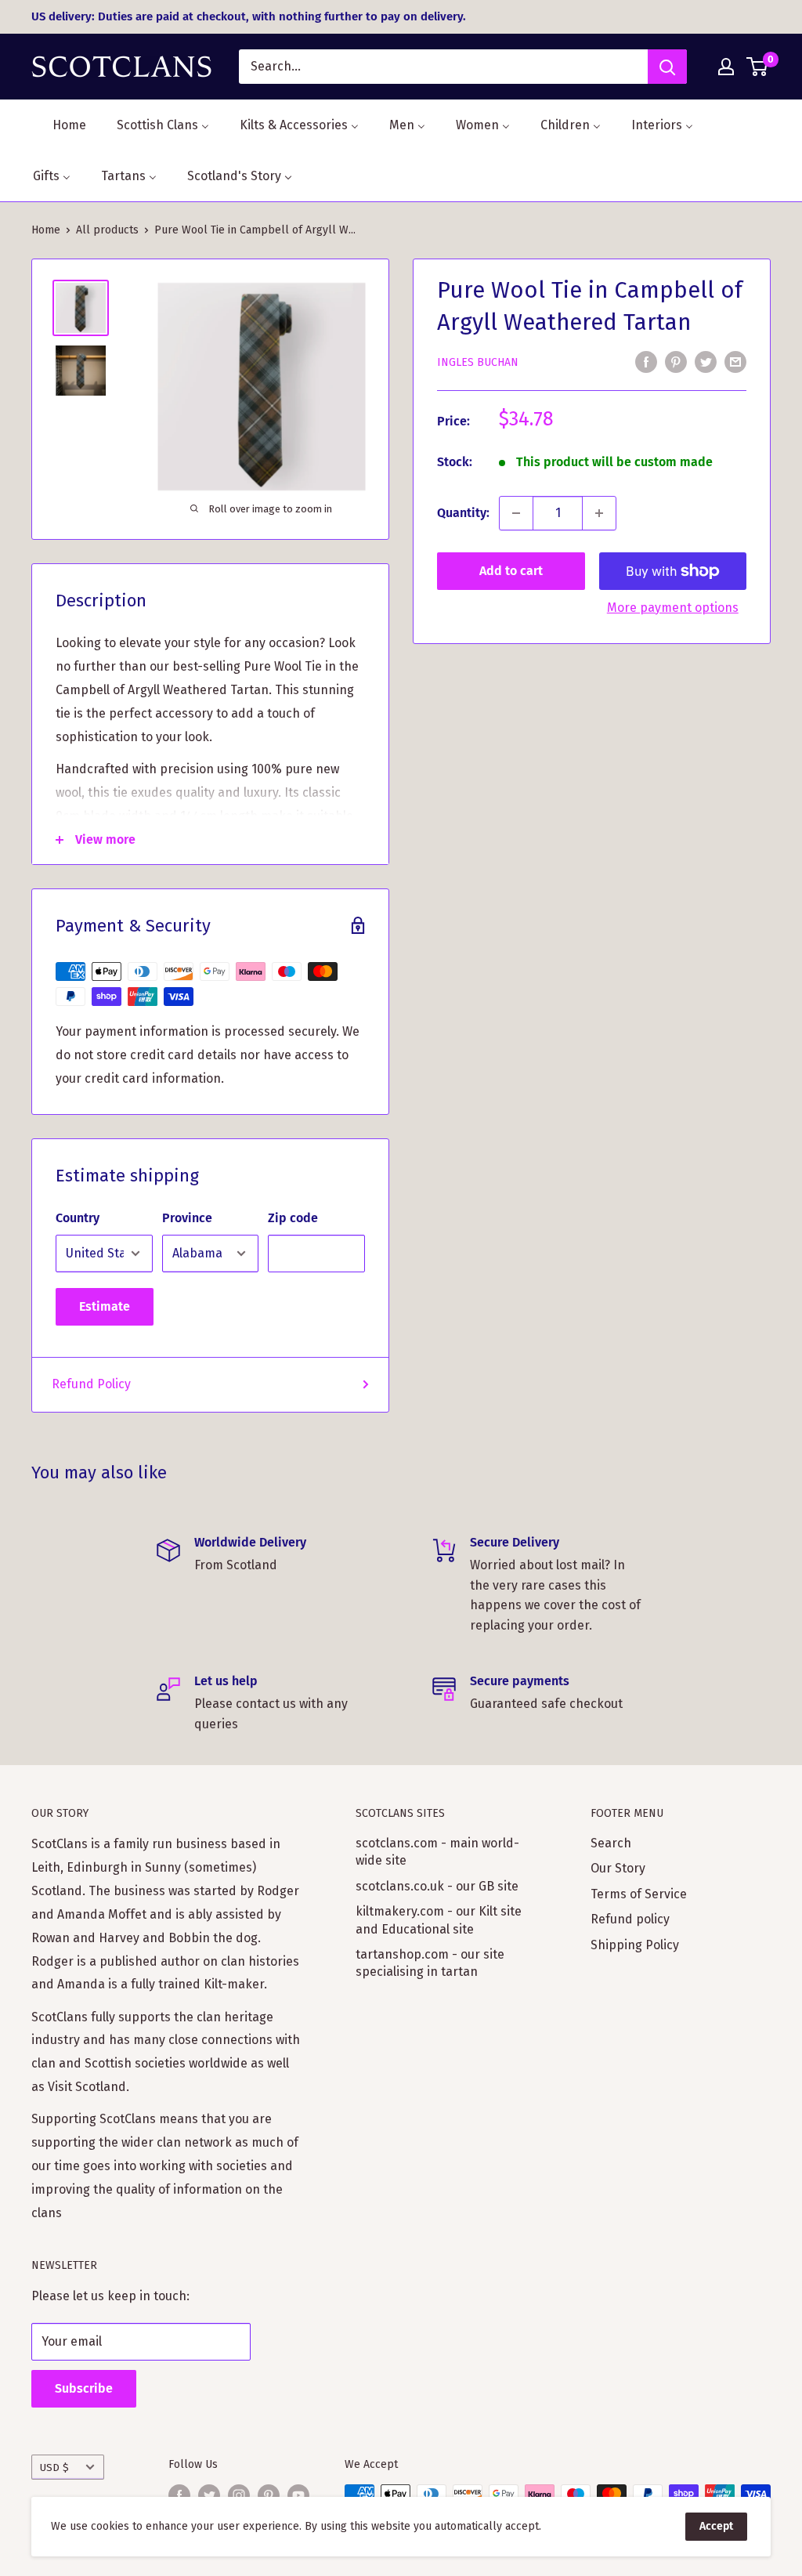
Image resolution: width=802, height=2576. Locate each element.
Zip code (293, 1218)
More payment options (673, 608)
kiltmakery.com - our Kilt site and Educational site (439, 1920)
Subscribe (84, 2388)
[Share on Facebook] (646, 361)
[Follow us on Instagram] (239, 2495)
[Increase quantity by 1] (599, 513)
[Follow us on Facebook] (179, 2495)
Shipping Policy (635, 1945)
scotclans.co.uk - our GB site (437, 1886)
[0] (758, 67)
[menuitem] (60, 125)
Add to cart (511, 571)
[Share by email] (735, 361)
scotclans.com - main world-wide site (437, 1852)
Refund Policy (91, 1384)
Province (187, 1218)
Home (46, 230)
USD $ (54, 2467)
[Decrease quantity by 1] (516, 513)
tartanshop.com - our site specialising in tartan (430, 1963)
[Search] (667, 67)
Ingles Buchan (478, 362)
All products (107, 230)
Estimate (105, 1306)
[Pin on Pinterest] (676, 361)
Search (611, 1843)
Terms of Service (639, 1894)
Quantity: (463, 513)
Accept (716, 2526)
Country (78, 1218)
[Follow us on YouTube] (298, 2495)
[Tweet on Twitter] (706, 361)
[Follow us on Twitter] (209, 2495)
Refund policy (630, 1919)
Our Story (618, 1868)
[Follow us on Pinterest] (269, 2495)
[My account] (726, 67)
